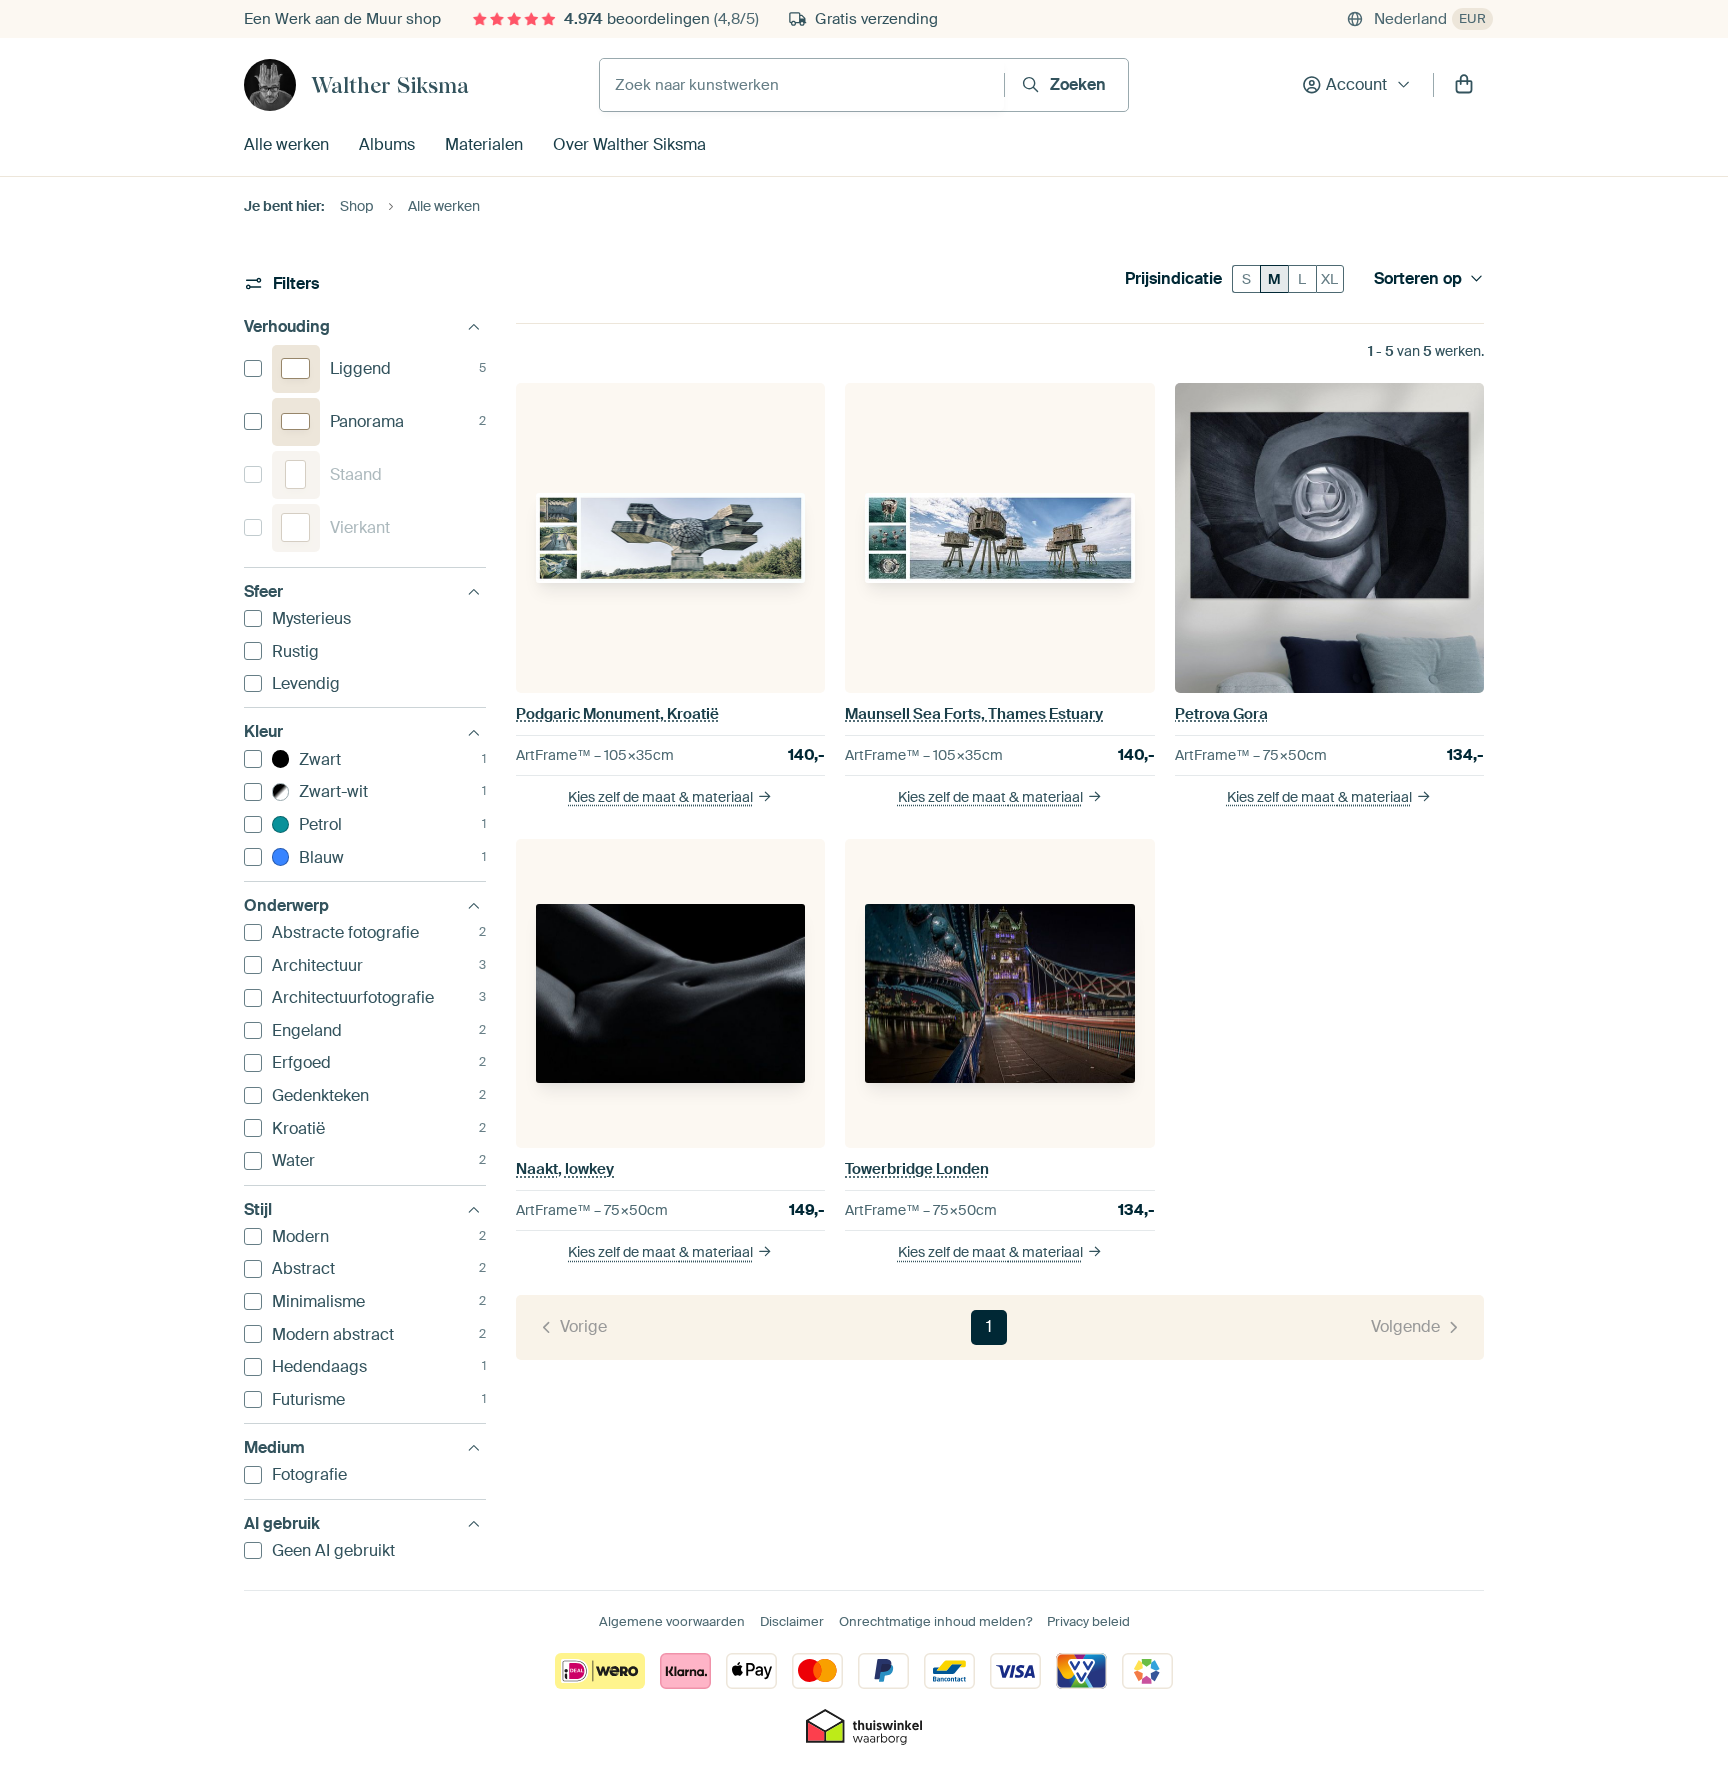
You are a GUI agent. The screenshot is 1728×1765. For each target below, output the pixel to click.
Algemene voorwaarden (672, 1621)
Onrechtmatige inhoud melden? (935, 1621)
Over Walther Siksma (629, 144)
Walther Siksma (390, 85)
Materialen (484, 144)
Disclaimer (792, 1621)
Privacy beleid (1088, 1621)
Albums (387, 144)
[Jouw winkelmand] (1464, 85)
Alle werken (286, 144)
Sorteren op (1418, 279)
